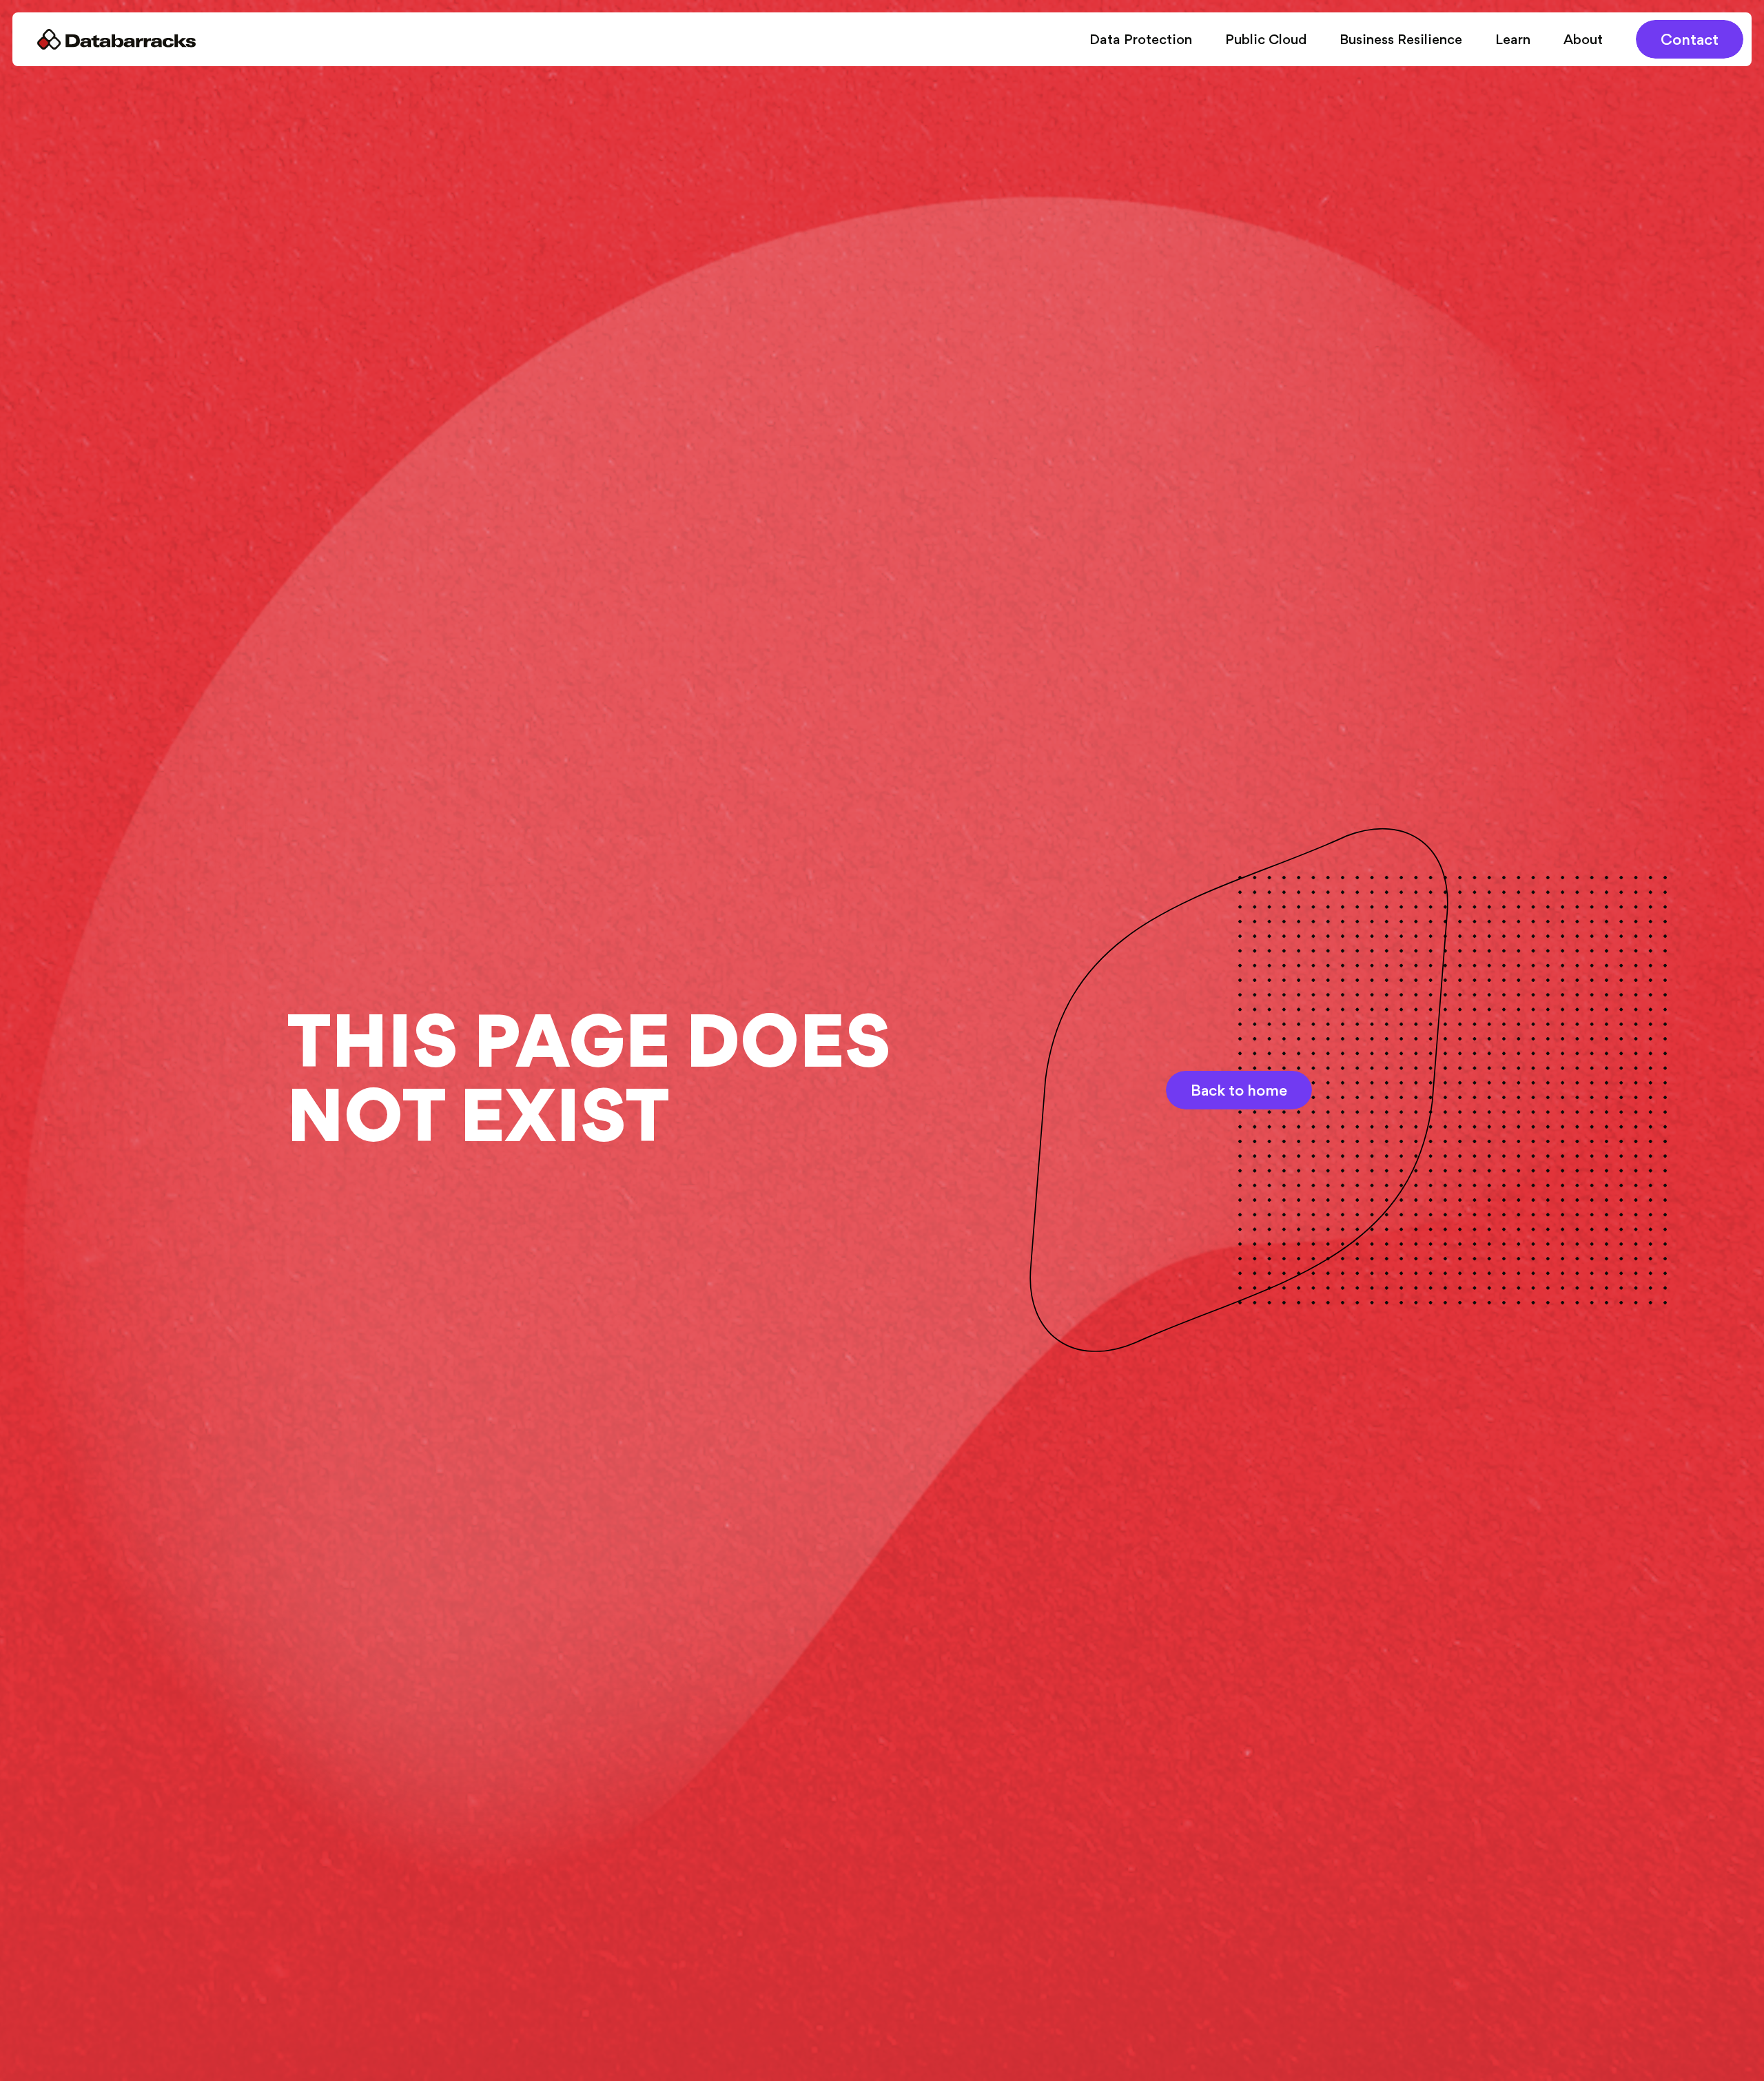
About (1583, 39)
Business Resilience (1401, 39)
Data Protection (1141, 39)
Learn (1513, 39)
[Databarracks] (116, 39)
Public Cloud (1266, 39)
